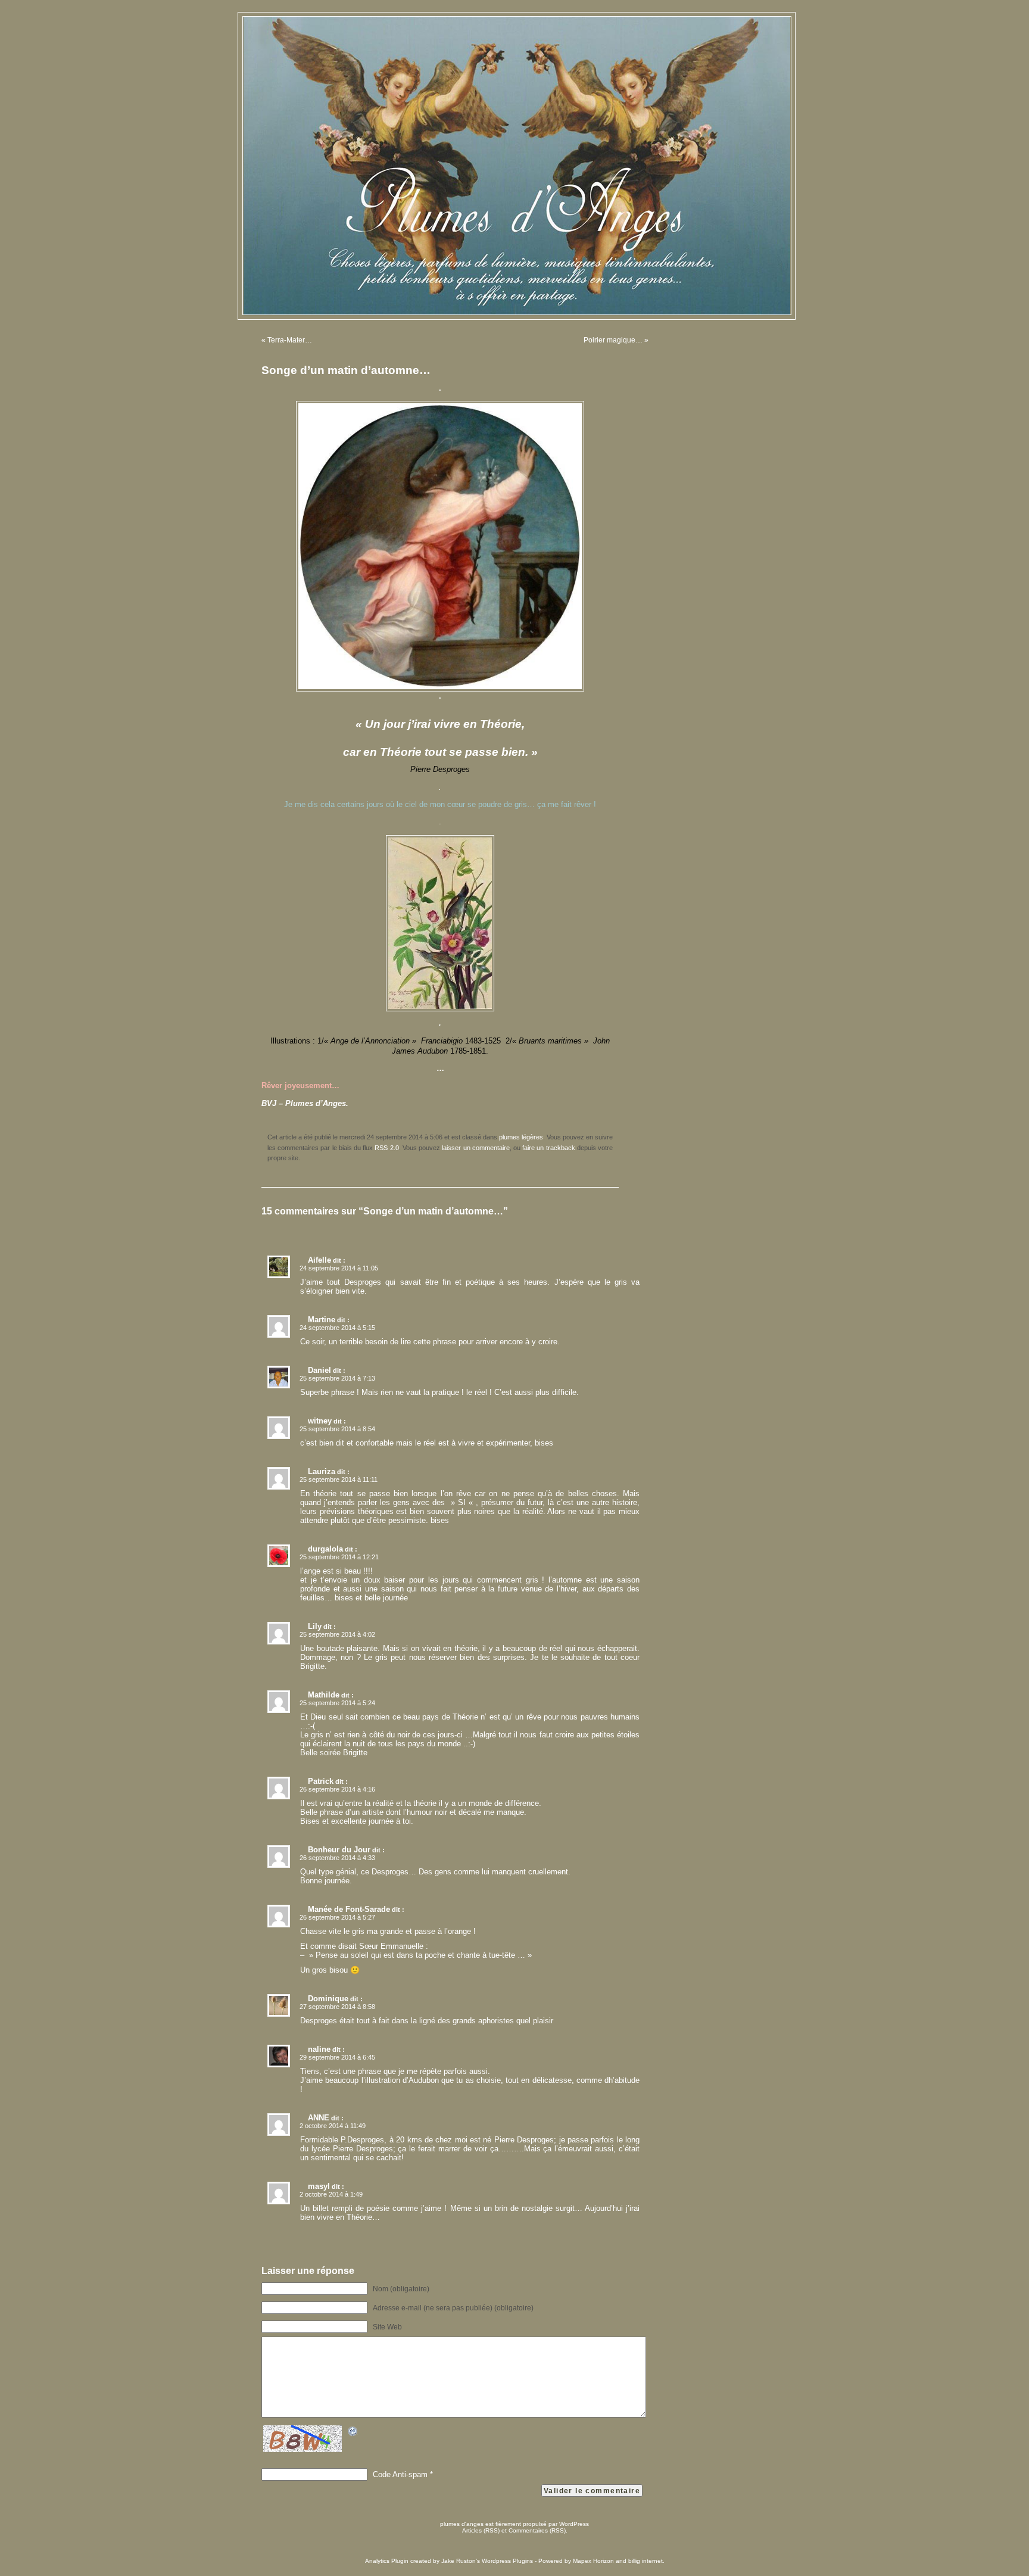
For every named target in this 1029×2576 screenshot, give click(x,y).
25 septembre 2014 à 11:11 (339, 1479)
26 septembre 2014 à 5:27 (337, 1917)
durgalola (325, 1549)
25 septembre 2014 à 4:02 (337, 1634)
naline (319, 2049)
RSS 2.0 (386, 1148)
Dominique (328, 1999)
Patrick (321, 1781)
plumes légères (521, 1137)
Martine (322, 1320)
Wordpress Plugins (507, 2561)
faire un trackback (548, 1148)
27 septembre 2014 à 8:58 (337, 2007)
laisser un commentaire (475, 1148)
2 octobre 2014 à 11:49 (333, 2126)
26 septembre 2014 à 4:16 (337, 1789)
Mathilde (324, 1695)
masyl (319, 2186)
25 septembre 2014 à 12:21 (339, 1557)
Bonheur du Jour (339, 1850)
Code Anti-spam (400, 2474)
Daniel (319, 1370)
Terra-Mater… (290, 340)
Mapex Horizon (593, 2561)
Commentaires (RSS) (537, 2530)
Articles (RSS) (481, 2530)
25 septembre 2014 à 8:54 (337, 1429)
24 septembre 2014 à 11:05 (339, 1268)
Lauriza (322, 1471)
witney (320, 1421)
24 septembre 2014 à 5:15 (337, 1328)
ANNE (319, 2118)
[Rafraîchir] (353, 2433)
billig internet (646, 2561)
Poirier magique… (613, 340)
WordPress (574, 2524)
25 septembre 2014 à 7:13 (337, 1378)
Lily (315, 1626)
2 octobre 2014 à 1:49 (331, 2194)
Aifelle (319, 1260)
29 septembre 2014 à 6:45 (337, 2057)
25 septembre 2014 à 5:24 (337, 1703)
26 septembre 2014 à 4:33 (337, 1858)
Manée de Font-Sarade (349, 1909)
